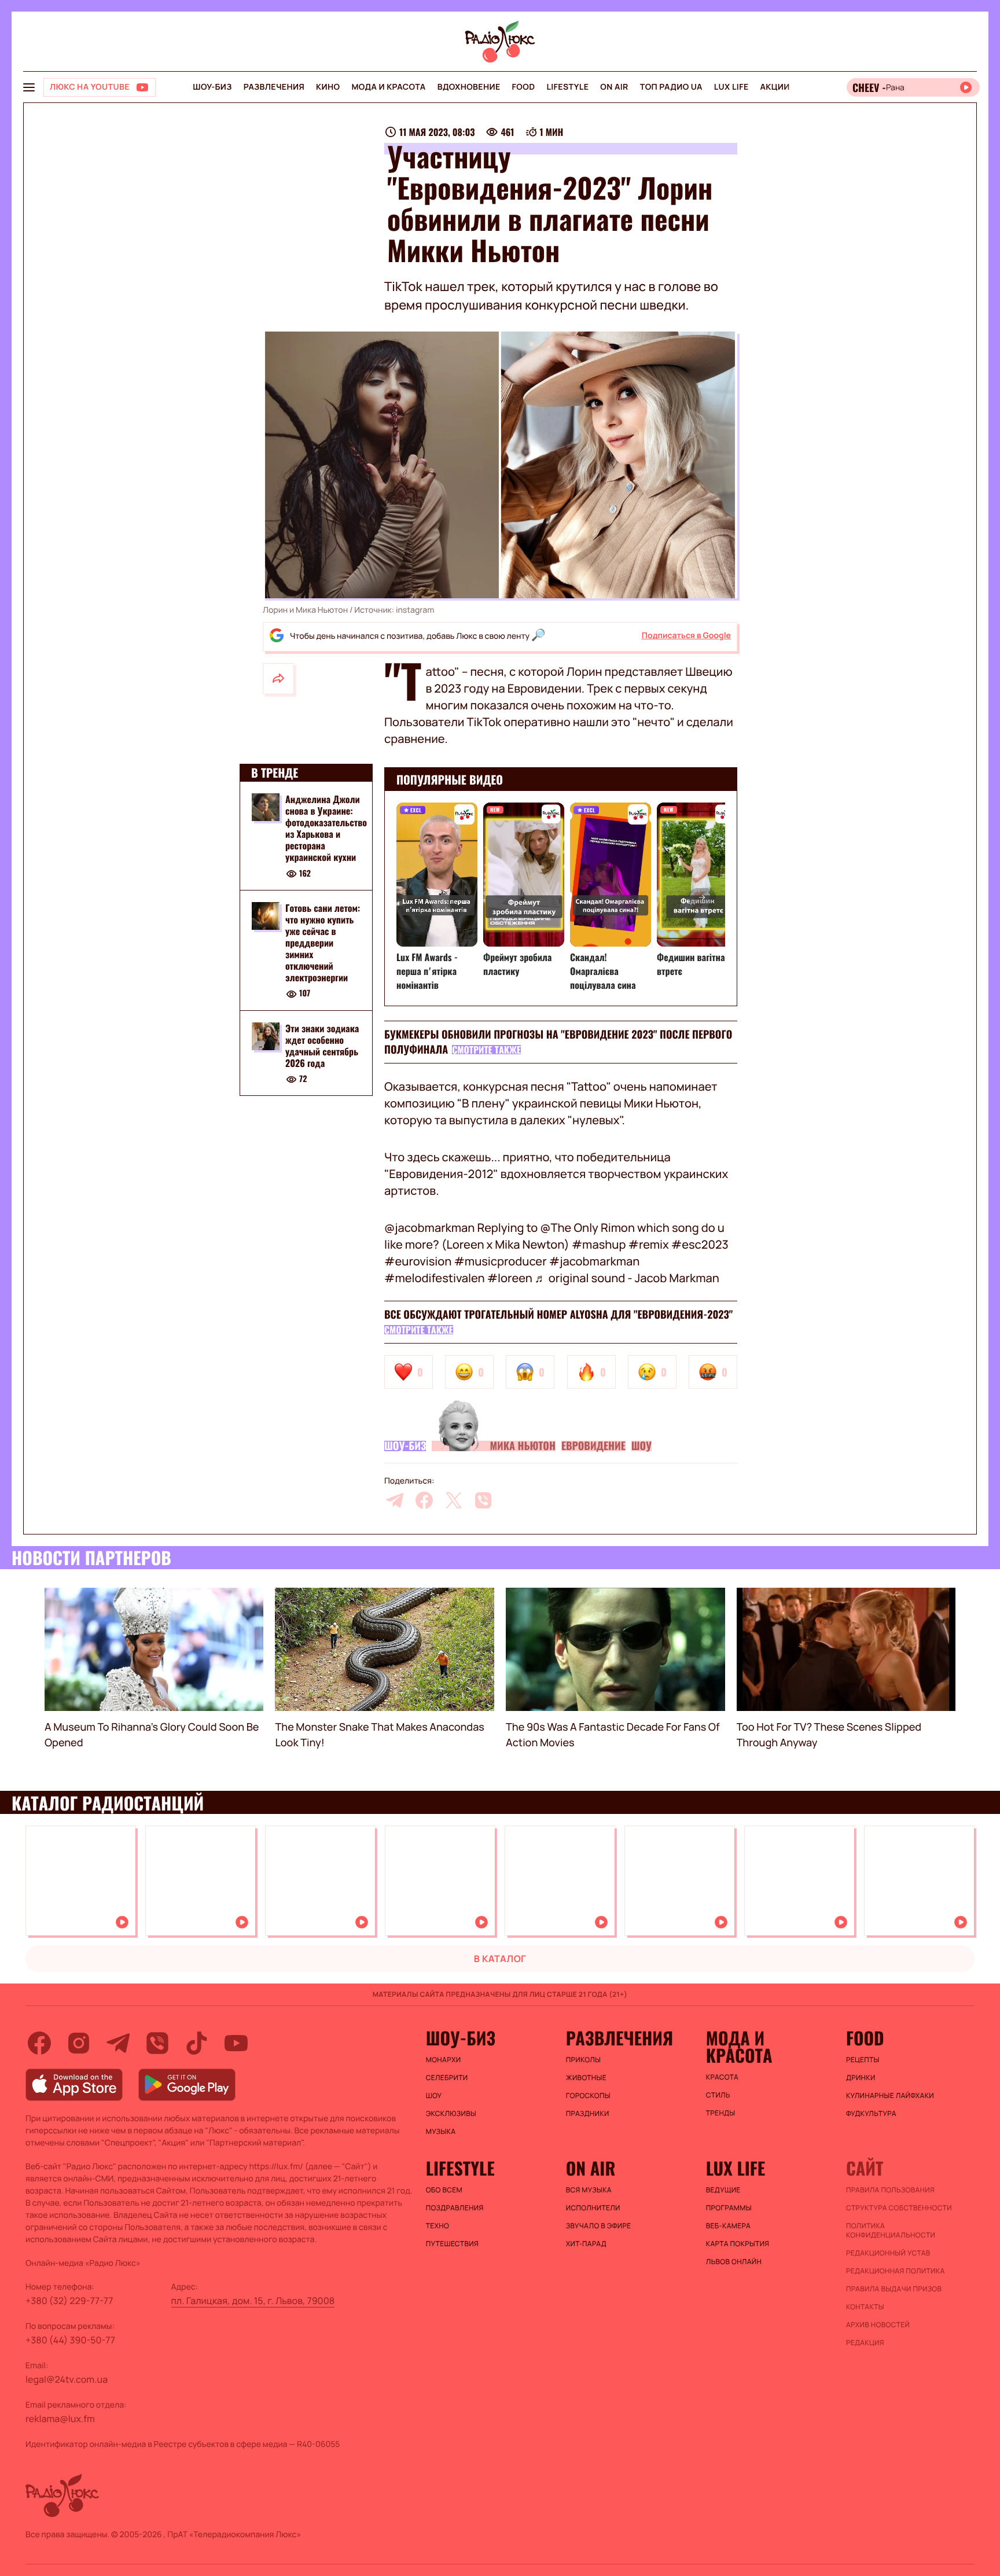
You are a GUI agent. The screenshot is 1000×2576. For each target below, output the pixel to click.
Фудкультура (871, 2114)
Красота (722, 2077)
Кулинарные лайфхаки (890, 2096)
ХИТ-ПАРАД (586, 2244)
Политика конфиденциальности (891, 2231)
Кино (328, 87)
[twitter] (454, 1500)
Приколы (583, 2060)
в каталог (500, 1959)
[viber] (483, 1500)
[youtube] (236, 2043)
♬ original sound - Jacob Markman (627, 1278)
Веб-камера (728, 2226)
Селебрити (447, 2078)
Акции (775, 87)
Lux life (731, 87)
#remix (648, 1244)
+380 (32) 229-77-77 (69, 2301)
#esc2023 (700, 1244)
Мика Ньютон (523, 1446)
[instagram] (79, 2043)
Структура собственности (899, 2208)
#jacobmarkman (595, 1261)
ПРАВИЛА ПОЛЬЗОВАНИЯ (890, 2190)
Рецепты (863, 2060)
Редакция (865, 2343)
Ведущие (723, 2190)
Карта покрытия (738, 2244)
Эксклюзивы (451, 2114)
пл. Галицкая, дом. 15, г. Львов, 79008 (253, 2301)
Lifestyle (567, 87)
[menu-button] (29, 87)
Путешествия (452, 2244)
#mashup (599, 1244)
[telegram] (395, 1500)
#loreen (510, 1278)
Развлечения (274, 87)
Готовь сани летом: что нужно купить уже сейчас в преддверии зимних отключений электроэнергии (323, 943)
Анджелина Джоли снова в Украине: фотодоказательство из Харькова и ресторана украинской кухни (326, 828)
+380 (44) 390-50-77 (70, 2340)
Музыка (441, 2132)
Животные (586, 2078)
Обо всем (444, 2190)
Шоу (641, 1446)
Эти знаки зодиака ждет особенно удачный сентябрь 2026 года (322, 1046)
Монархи (444, 2060)
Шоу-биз (212, 87)
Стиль (718, 2095)
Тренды (721, 2113)
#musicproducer (500, 1261)
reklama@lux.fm (60, 2419)
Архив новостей (878, 2325)
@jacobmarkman (429, 1228)
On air (614, 87)
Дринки (861, 2078)
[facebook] (424, 1500)
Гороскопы (588, 2096)
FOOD (524, 87)
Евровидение (593, 1446)
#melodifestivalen (435, 1278)
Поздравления (455, 2208)
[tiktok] (197, 2043)
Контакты (865, 2307)
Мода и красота (388, 87)
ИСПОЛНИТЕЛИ (593, 2208)
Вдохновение (469, 87)
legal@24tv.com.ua (67, 2379)
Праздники (588, 2114)
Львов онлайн (734, 2262)
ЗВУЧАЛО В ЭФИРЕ (599, 2226)
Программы (729, 2208)
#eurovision (418, 1261)
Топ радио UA (671, 87)
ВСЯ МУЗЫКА (589, 2190)
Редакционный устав (888, 2253)
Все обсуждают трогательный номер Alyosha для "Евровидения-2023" (558, 1315)
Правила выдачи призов (894, 2289)
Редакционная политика (896, 2271)
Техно (438, 2226)
